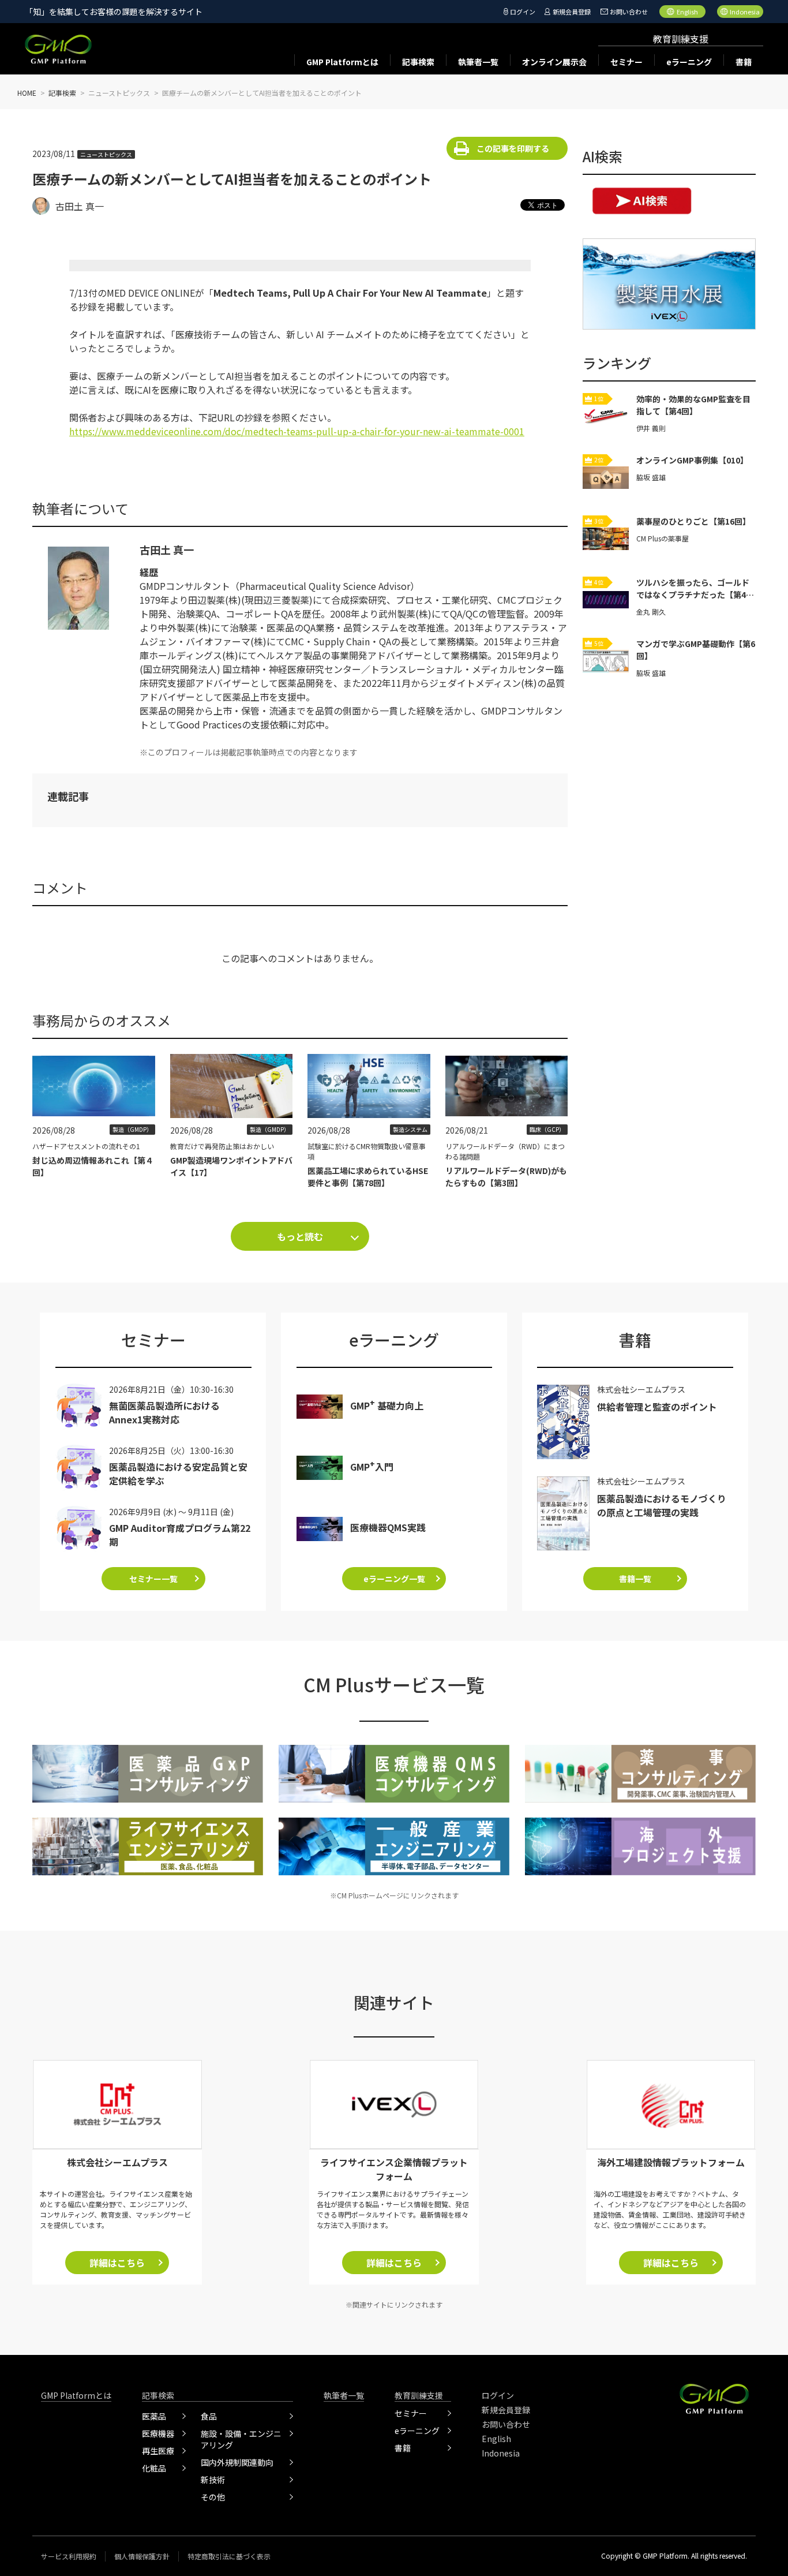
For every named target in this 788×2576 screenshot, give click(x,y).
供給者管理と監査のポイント (657, 1407)
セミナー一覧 (153, 1579)
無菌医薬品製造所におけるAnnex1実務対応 (164, 1412)
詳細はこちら (117, 2263)
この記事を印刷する (513, 148)
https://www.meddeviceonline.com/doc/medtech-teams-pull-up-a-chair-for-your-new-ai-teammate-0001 (297, 431)
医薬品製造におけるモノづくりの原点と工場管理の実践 (662, 1505)
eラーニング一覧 (394, 1579)
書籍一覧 (635, 1579)
